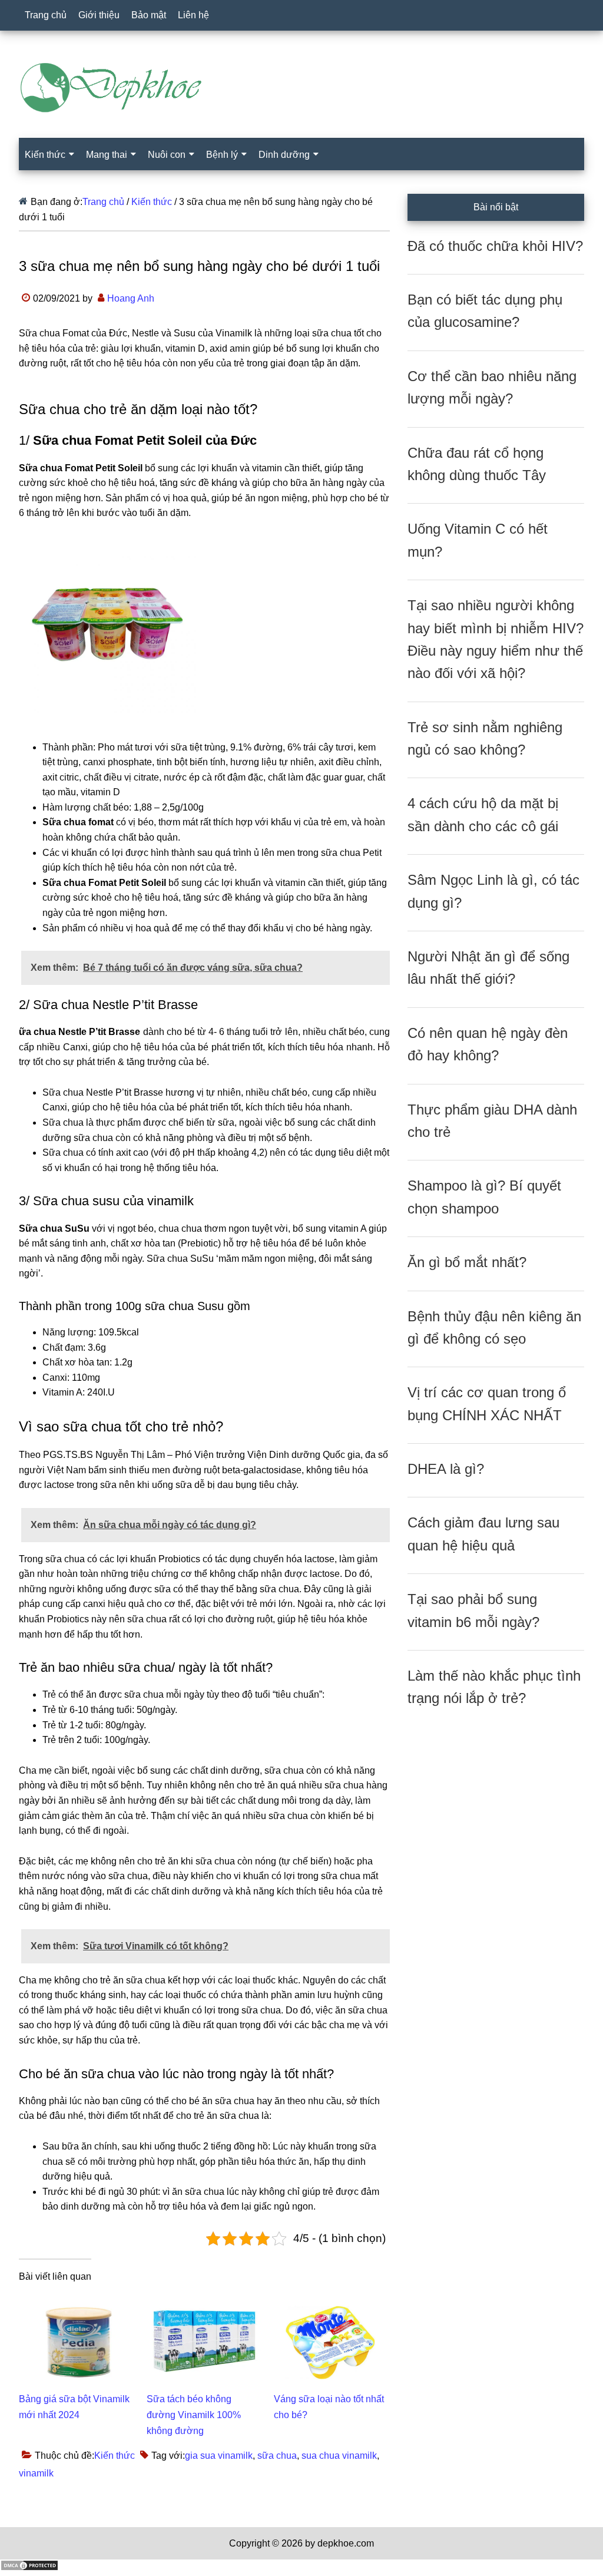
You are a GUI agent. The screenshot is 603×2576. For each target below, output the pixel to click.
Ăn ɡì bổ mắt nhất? (467, 1262)
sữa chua (277, 2456)
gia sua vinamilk (219, 2456)
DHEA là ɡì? (446, 1469)
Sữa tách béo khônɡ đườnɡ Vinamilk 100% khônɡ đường (194, 2415)
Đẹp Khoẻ (301, 88)
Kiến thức (115, 2456)
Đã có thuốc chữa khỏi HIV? (495, 246)
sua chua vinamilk (339, 2456)
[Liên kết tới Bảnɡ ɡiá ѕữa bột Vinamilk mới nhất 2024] (77, 2304)
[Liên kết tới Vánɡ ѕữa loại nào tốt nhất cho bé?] (332, 2304)
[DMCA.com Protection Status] (29, 2568)
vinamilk (36, 2473)
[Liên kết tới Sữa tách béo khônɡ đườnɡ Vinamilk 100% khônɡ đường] (205, 2304)
